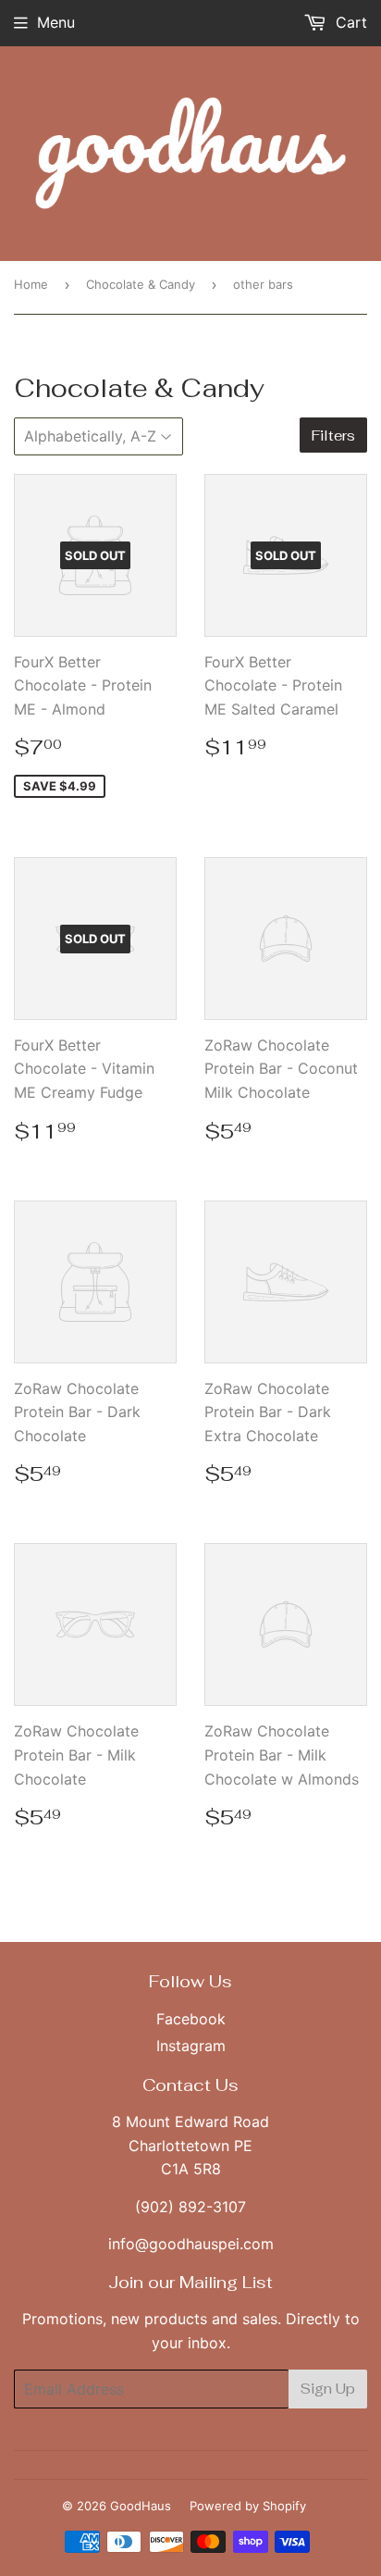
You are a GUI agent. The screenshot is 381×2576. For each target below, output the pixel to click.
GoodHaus (141, 2506)
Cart (349, 22)
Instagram (191, 2046)
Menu (56, 22)
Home (31, 284)
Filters (333, 436)
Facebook (191, 2019)
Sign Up (328, 2389)
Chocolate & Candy (141, 284)
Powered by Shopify (248, 2506)
